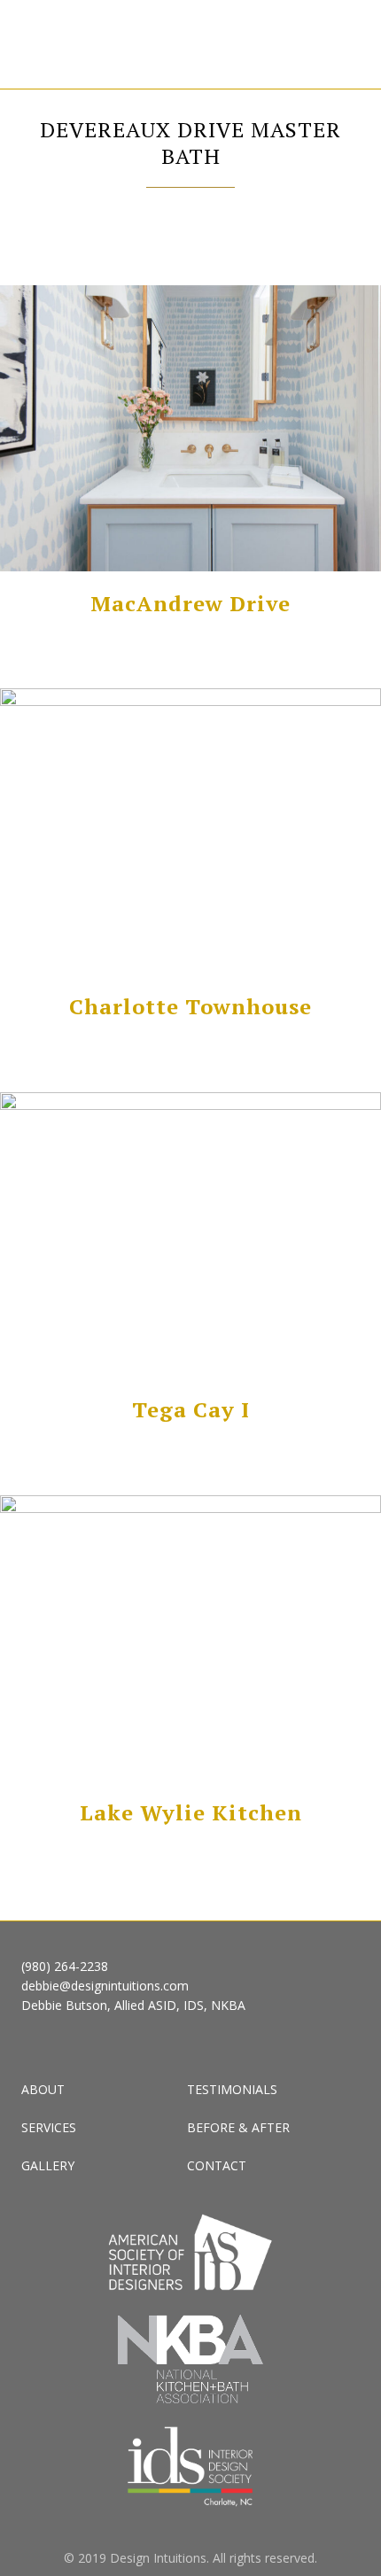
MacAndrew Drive (190, 603)
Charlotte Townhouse (190, 1006)
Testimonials (232, 2089)
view (191, 430)
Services (49, 2127)
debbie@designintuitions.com (105, 1986)
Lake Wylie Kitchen (191, 1812)
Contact (217, 2165)
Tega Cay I (191, 1409)
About (43, 2089)
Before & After (238, 2127)
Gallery (48, 2165)
